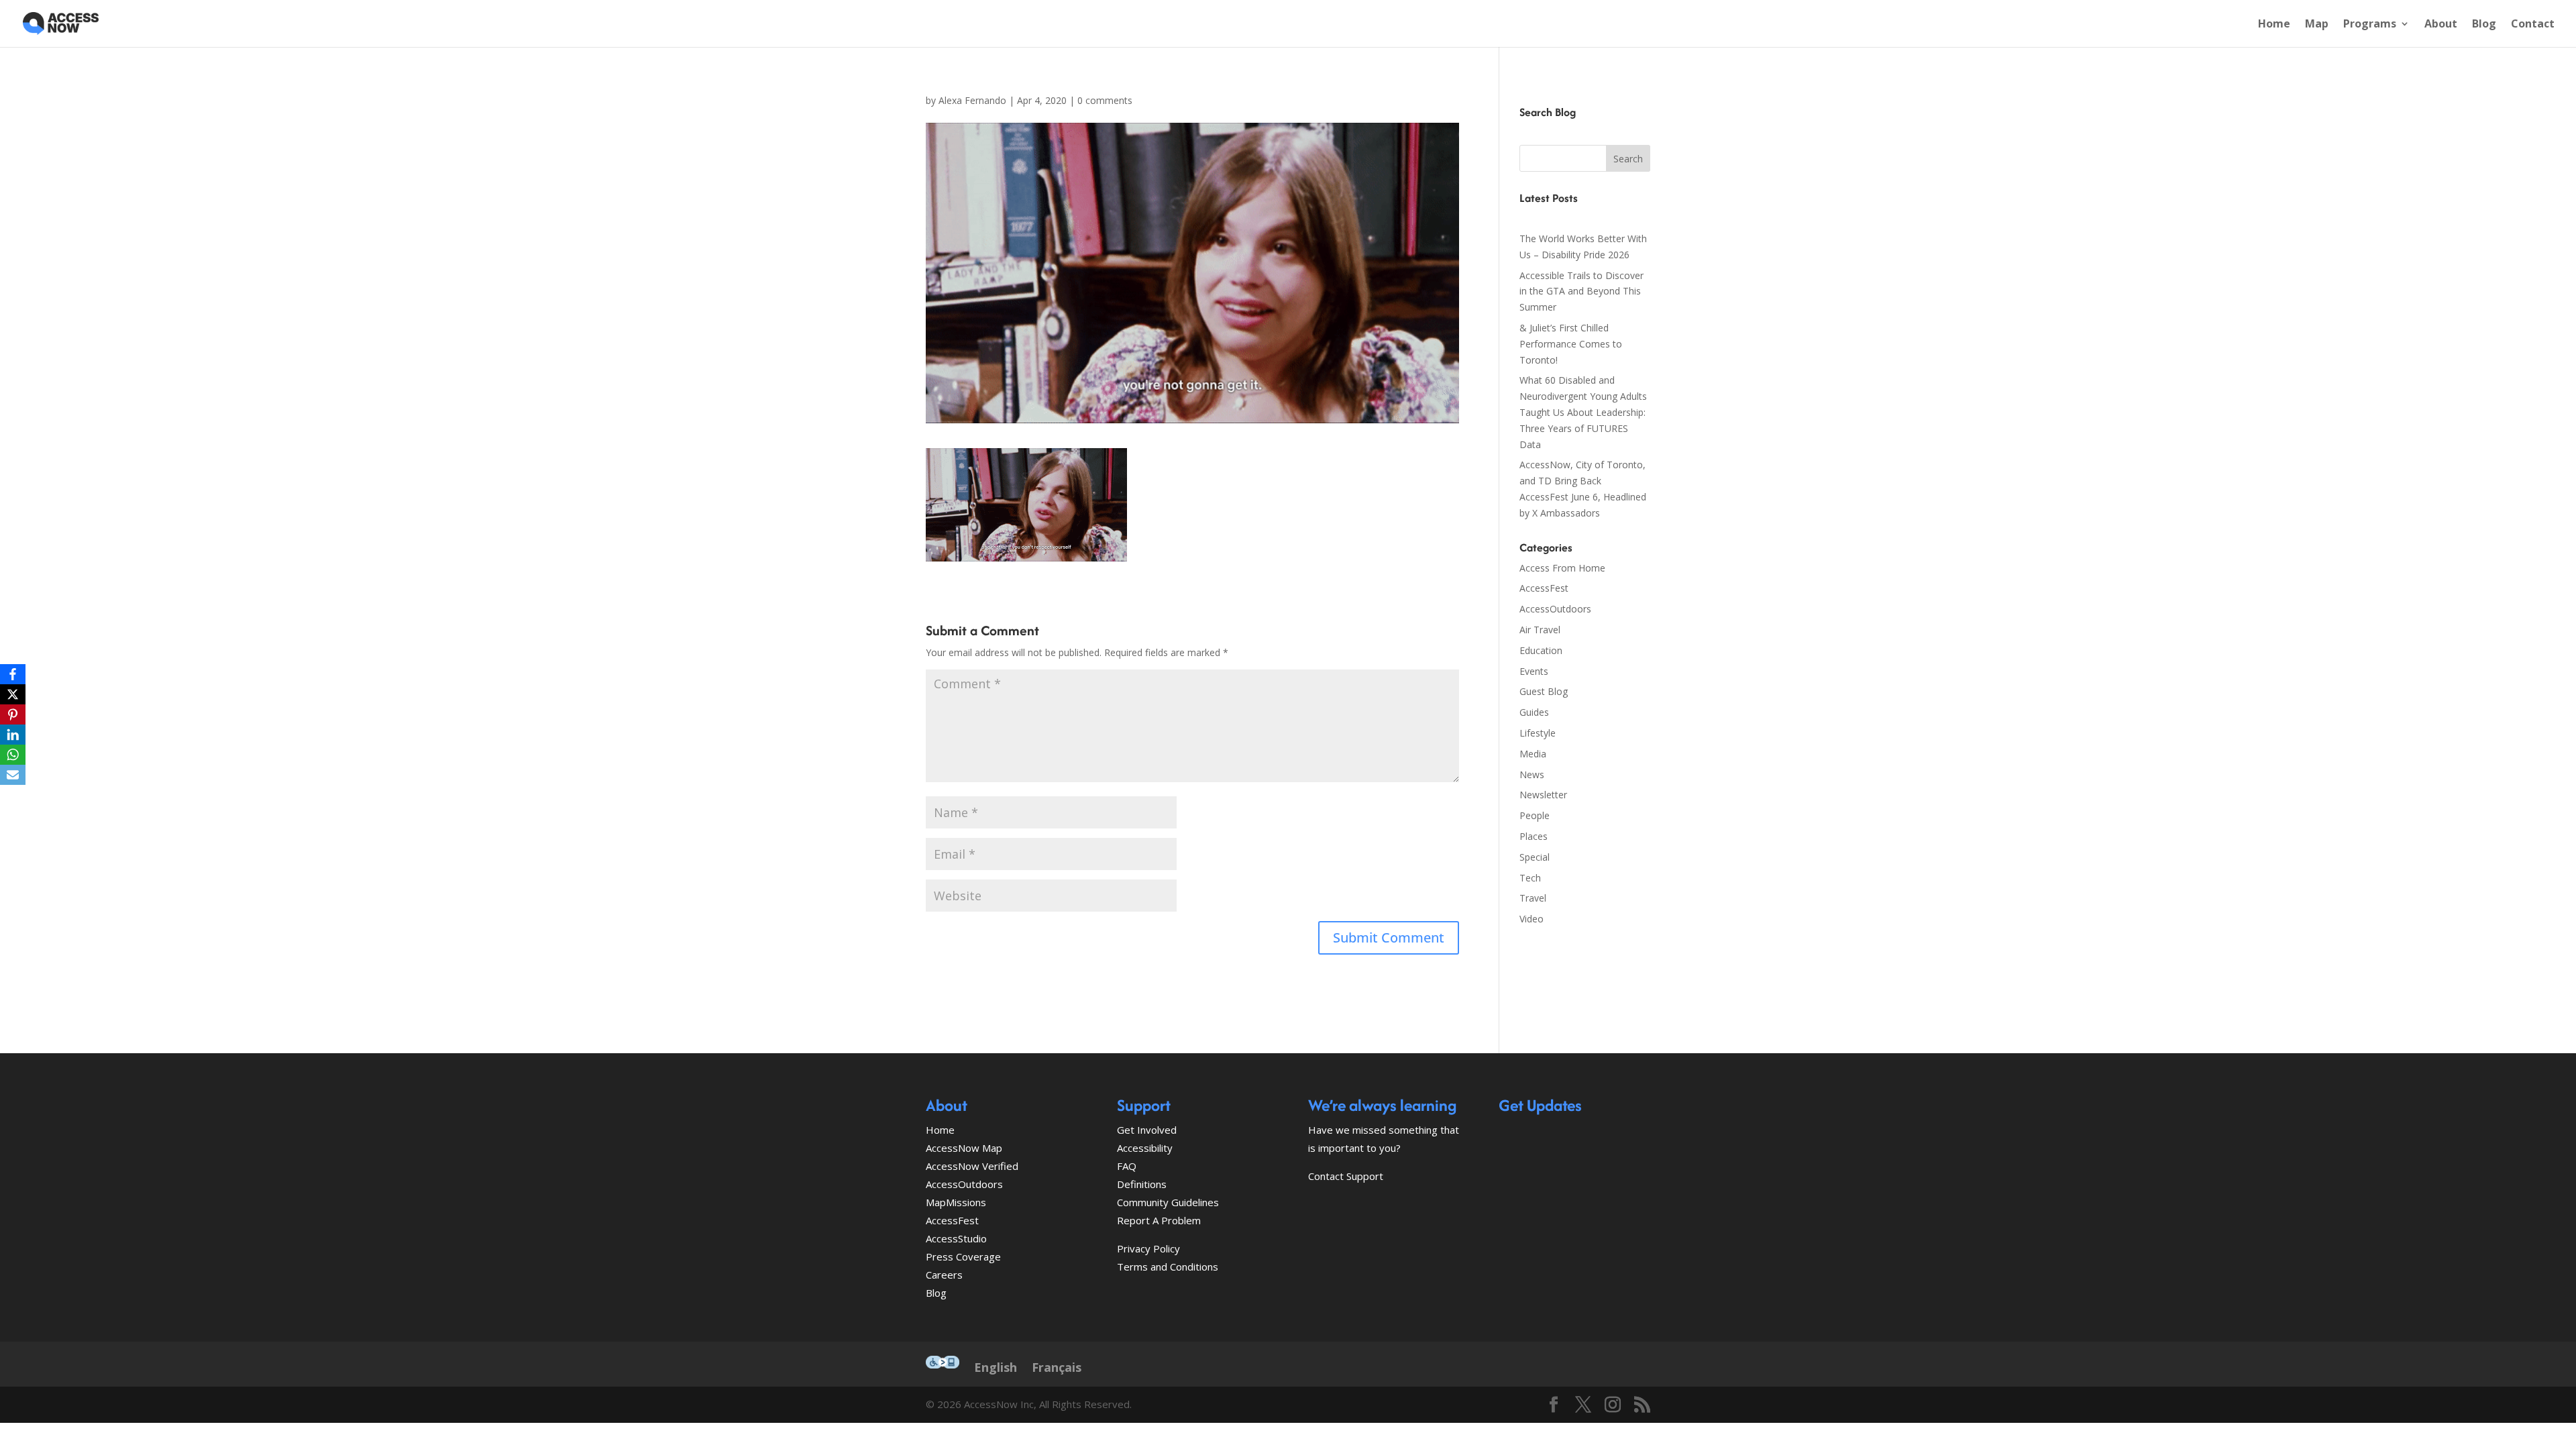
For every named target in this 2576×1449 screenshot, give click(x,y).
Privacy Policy (1148, 1248)
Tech (1530, 878)
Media (1533, 754)
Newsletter (1543, 795)
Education (1541, 650)
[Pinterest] (13, 714)
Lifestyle (1538, 733)
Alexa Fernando (972, 100)
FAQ (1127, 1166)
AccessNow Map (964, 1148)
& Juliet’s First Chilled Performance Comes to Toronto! (1571, 344)
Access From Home (1562, 568)
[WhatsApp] (13, 755)
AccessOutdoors (1555, 609)
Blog (2484, 25)
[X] (13, 694)
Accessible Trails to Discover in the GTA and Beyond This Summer (1581, 291)
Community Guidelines (1168, 1202)
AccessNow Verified (972, 1166)
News (1532, 774)
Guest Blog (1544, 691)
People (1535, 815)
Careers (944, 1275)
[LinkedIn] (13, 735)
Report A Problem (1159, 1220)
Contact (2533, 25)
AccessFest (1544, 588)
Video (1532, 919)
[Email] (13, 775)
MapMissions (956, 1202)
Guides (1534, 712)
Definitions (1142, 1184)
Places (1534, 836)
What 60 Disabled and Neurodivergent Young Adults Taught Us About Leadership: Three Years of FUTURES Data (1583, 412)
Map (2317, 25)
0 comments (1105, 100)
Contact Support (1346, 1176)
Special (1535, 857)
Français (1057, 1367)
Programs (2370, 25)
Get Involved (1147, 1130)
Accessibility (1145, 1148)
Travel (1533, 898)
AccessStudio (956, 1238)
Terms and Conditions (1168, 1267)
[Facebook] (13, 674)
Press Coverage (963, 1256)
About (2441, 25)
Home (2274, 25)
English (996, 1367)
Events (1534, 671)
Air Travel (1540, 630)
